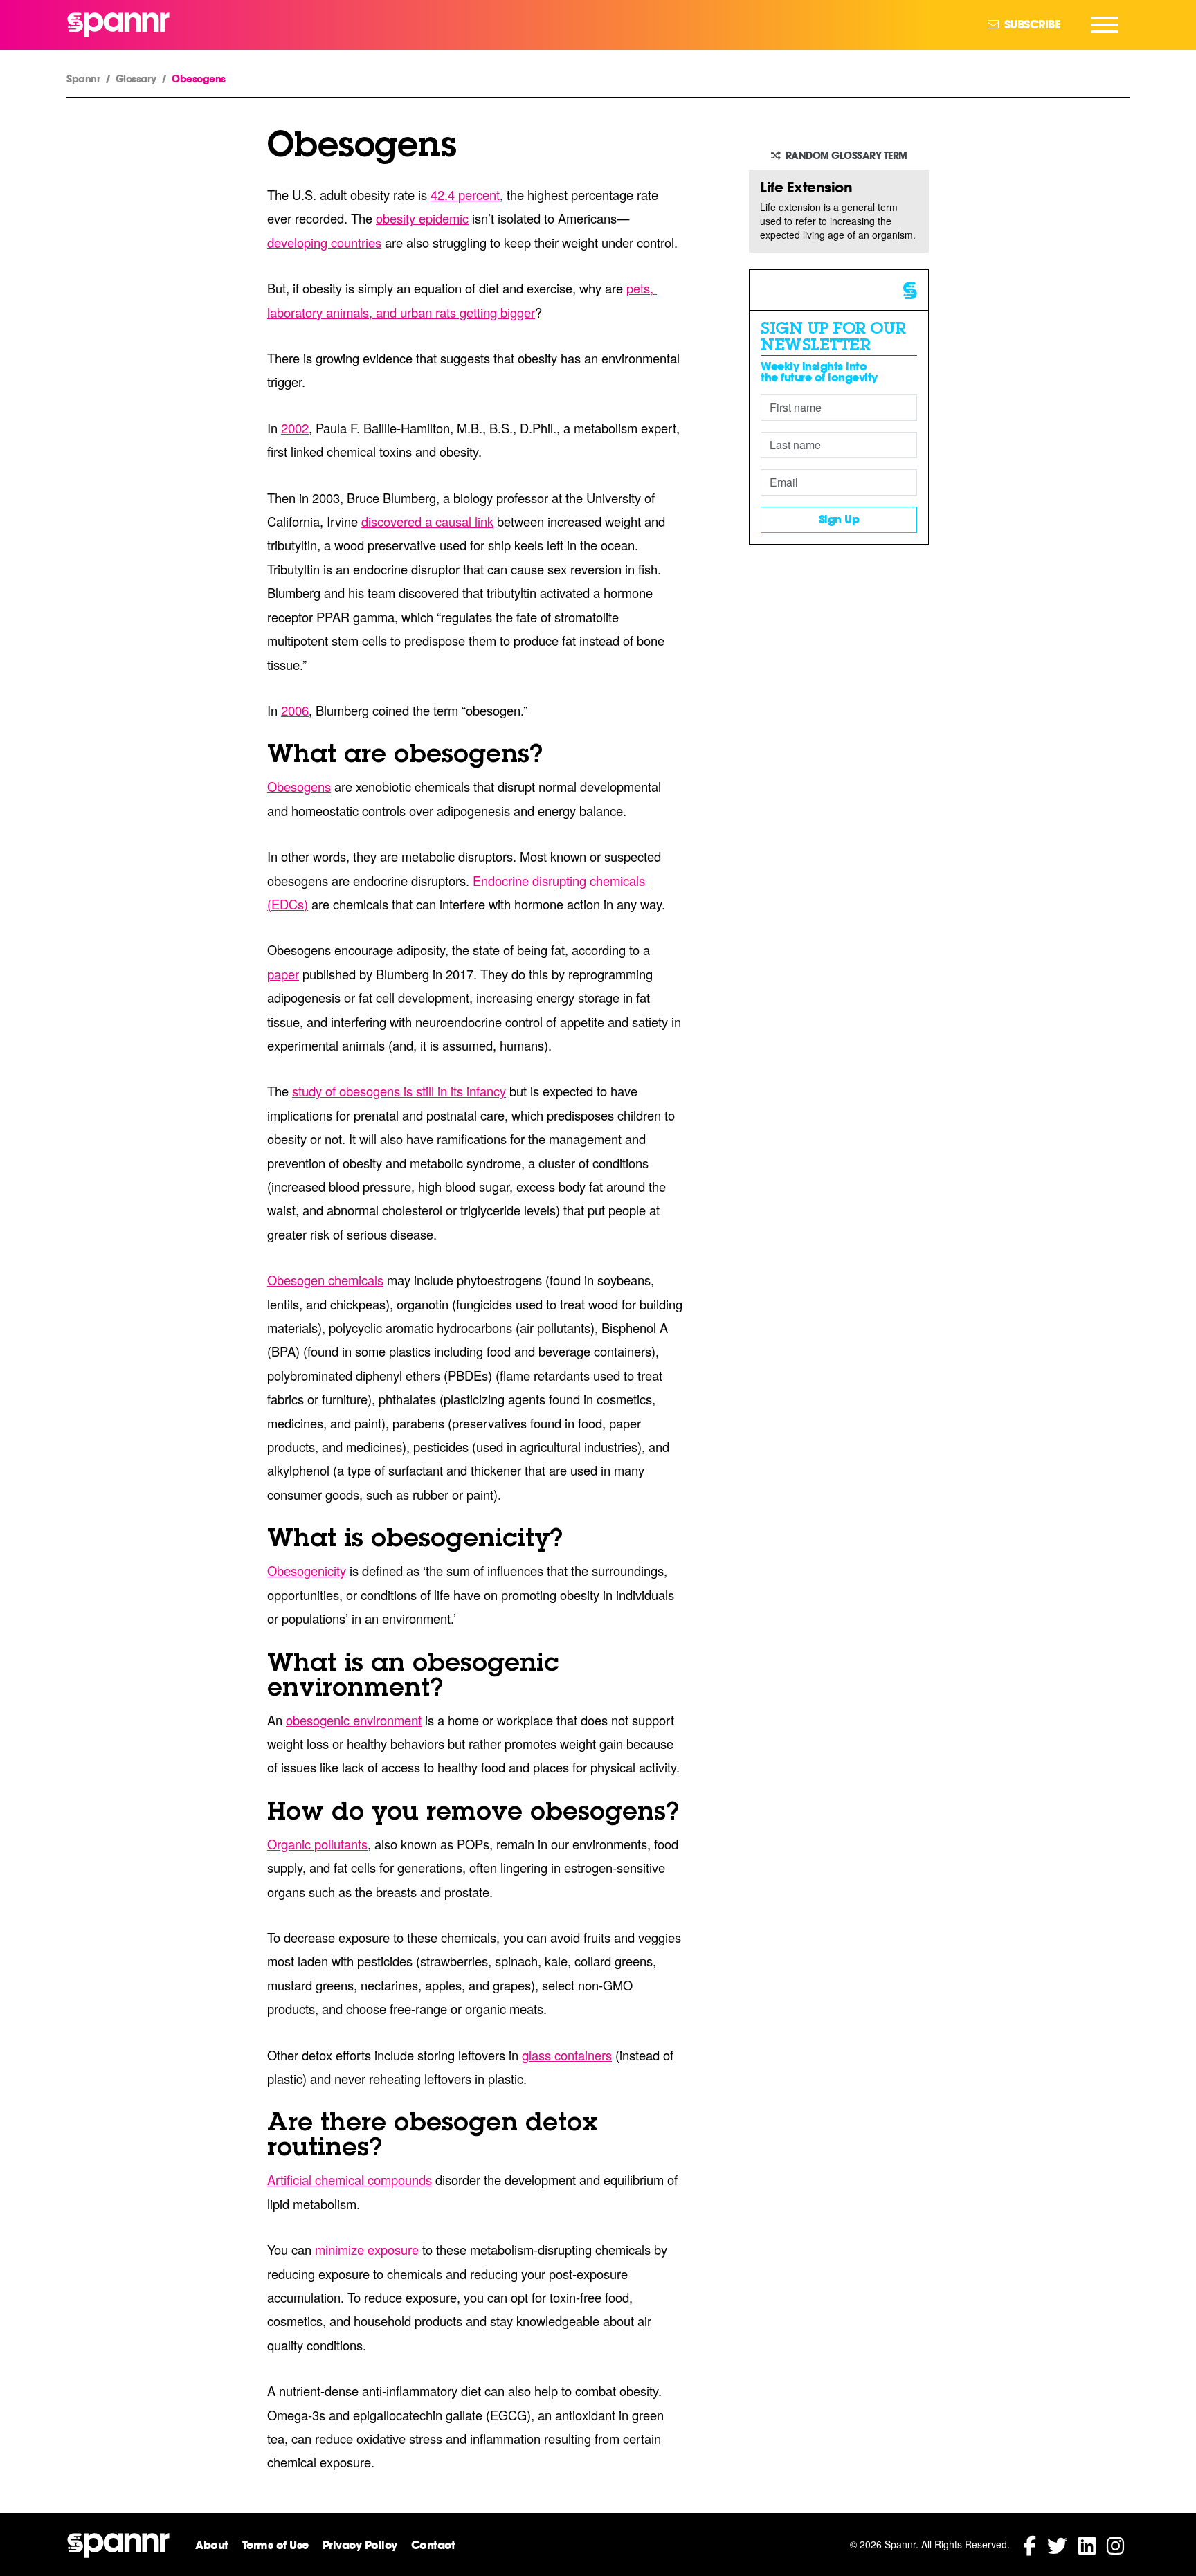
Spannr (83, 79)
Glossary (136, 79)
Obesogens (299, 786)
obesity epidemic (422, 218)
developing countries (324, 242)
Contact (433, 2545)
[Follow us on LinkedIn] (1087, 2545)
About (212, 2545)
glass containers (567, 2055)
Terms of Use (275, 2545)
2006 (295, 710)
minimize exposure (367, 2249)
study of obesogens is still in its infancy (399, 1091)
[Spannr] (118, 25)
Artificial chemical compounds (350, 2179)
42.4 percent (465, 194)
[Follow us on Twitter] (1057, 2545)
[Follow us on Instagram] (1115, 2545)
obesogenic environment (354, 1720)
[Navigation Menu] (1105, 25)
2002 (295, 428)
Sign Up (839, 519)
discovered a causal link (427, 521)
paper (283, 974)
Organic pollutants (317, 1844)
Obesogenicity (307, 1570)
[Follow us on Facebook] (1030, 2545)
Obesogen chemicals (325, 1280)
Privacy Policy (360, 2545)
